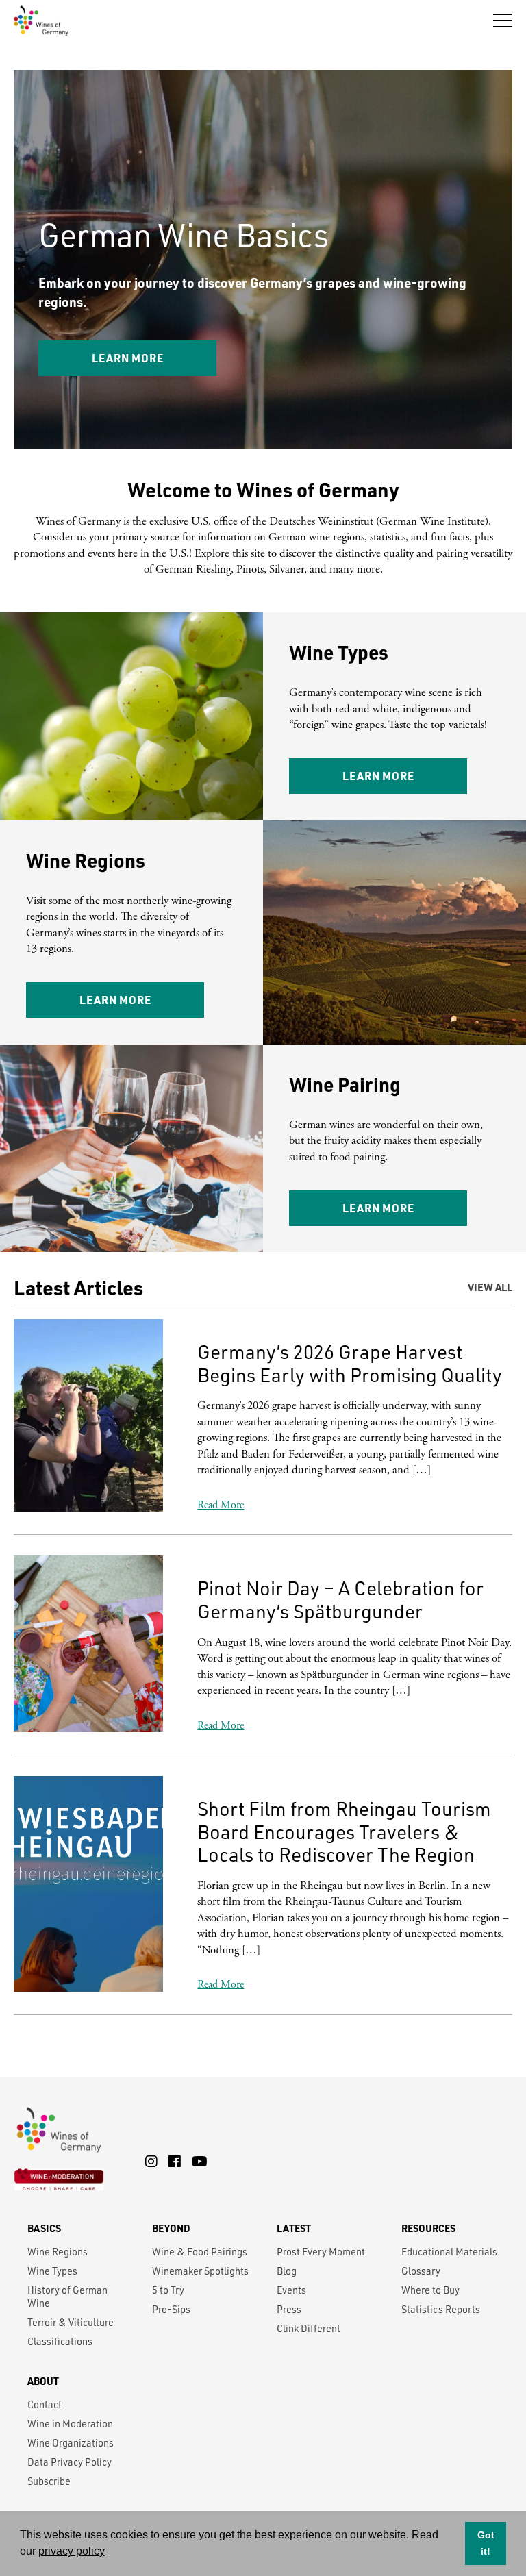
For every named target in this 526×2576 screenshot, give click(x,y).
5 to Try (168, 2290)
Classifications (60, 2341)
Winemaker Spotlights (200, 2271)
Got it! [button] (486, 2543)
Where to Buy (430, 2290)
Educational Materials (449, 2252)
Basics (44, 2228)
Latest (294, 2228)
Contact (45, 2404)
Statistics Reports (441, 2309)
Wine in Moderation (70, 2424)
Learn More (321, 358)
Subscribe (49, 2481)
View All (490, 1287)
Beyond (171, 2228)
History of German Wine (67, 2297)
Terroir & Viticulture (71, 2322)
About (43, 2381)
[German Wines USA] (41, 20)
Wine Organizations (71, 2443)
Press (289, 2309)
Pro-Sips (171, 2309)
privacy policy (72, 2551)
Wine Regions (58, 2252)
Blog (287, 2271)
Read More (221, 1505)
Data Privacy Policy (70, 2462)
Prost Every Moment (321, 2252)
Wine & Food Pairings (200, 2252)
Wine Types (52, 2271)
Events (291, 2290)
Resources (428, 2228)
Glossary (421, 2271)
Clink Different (309, 2328)
